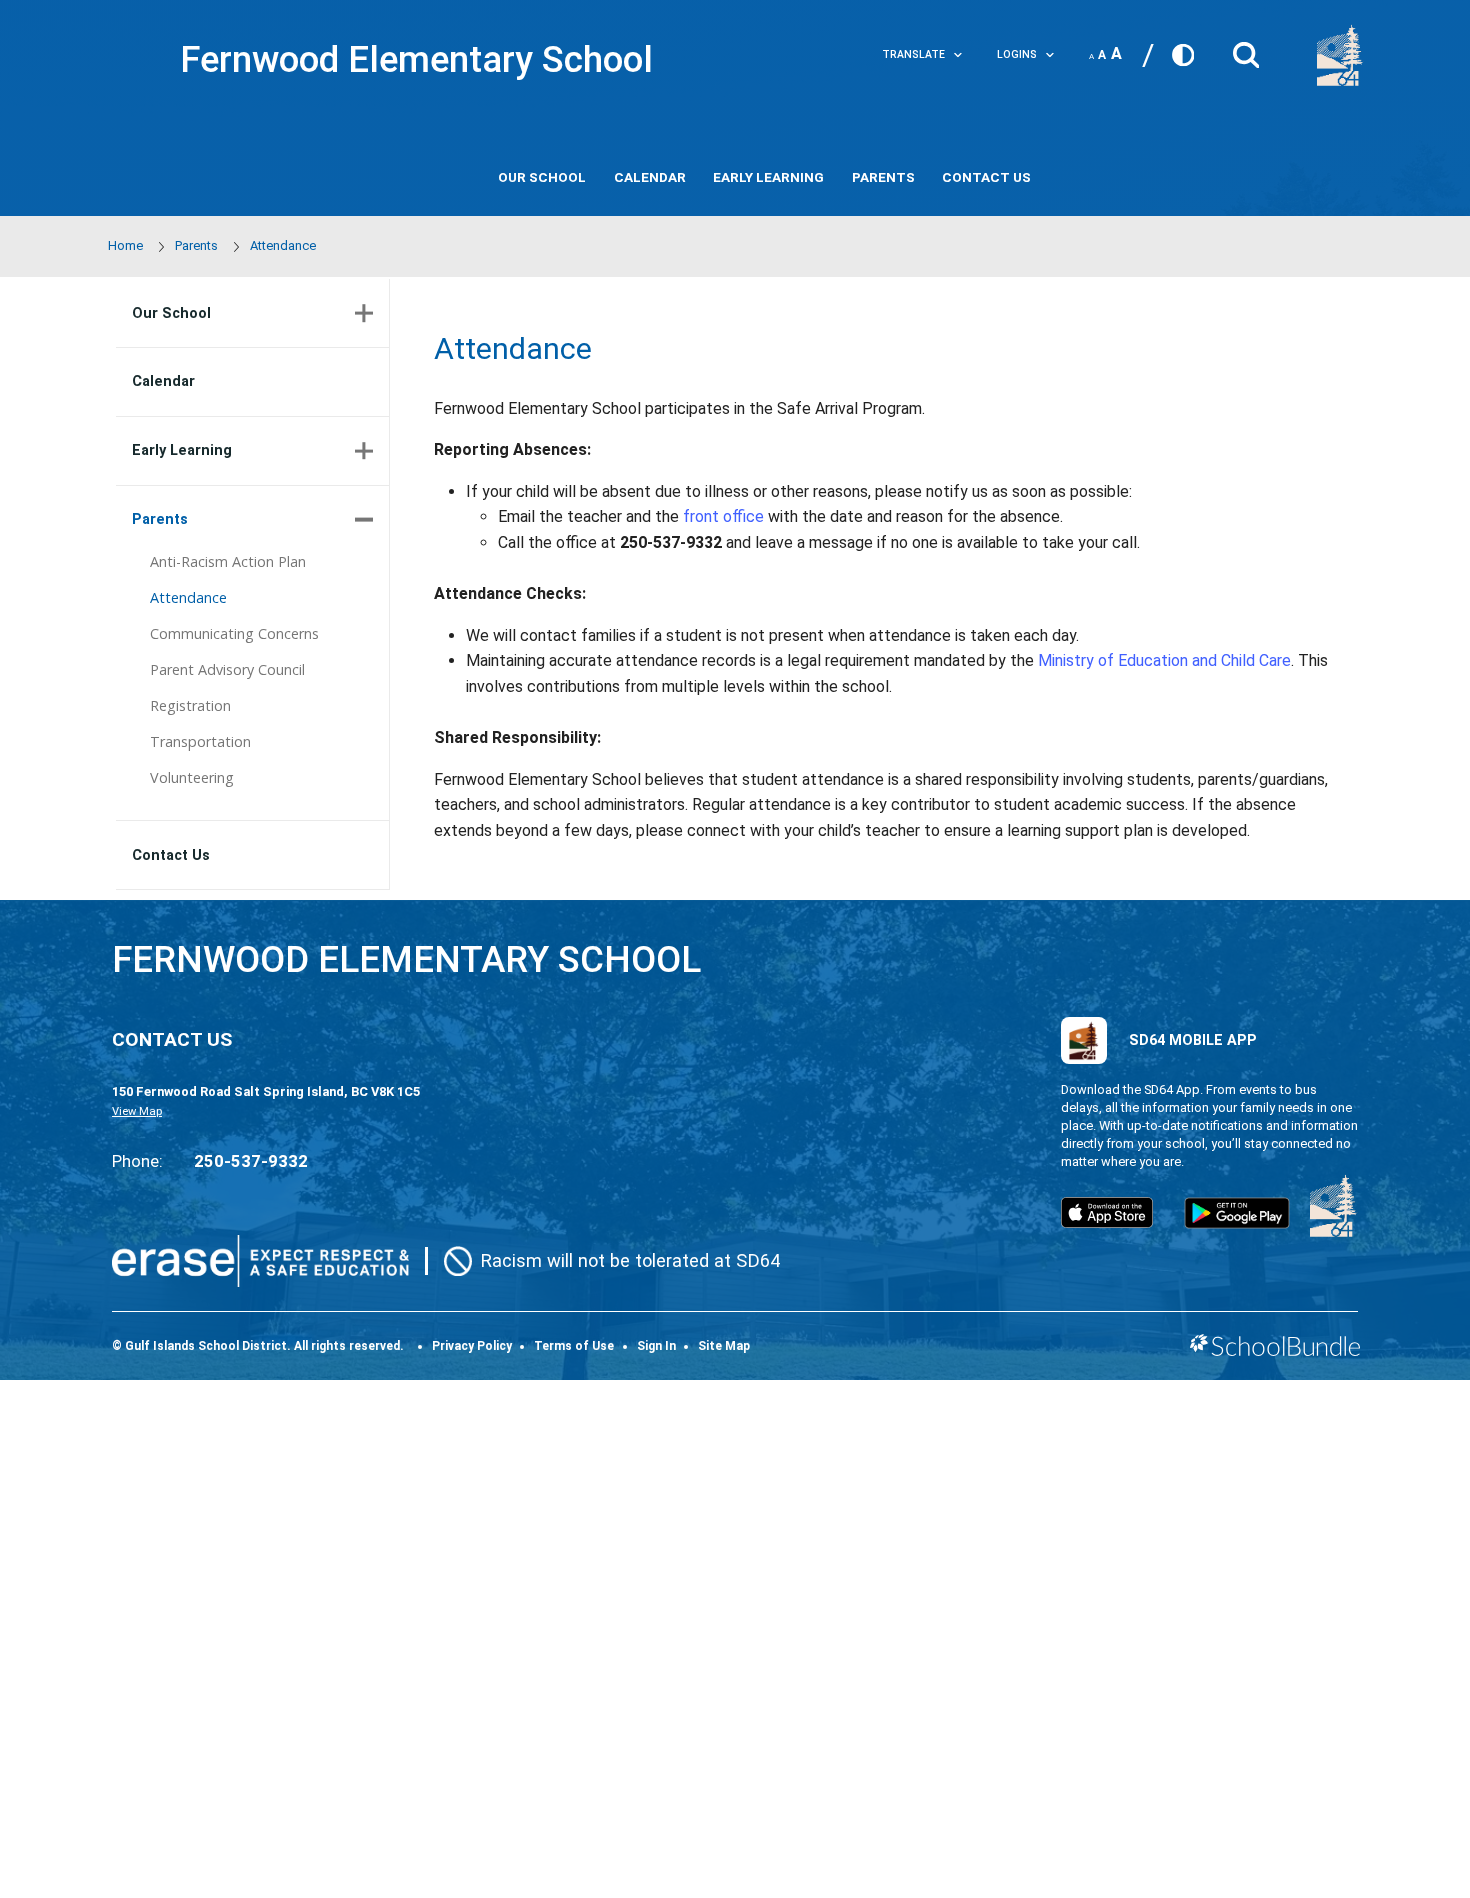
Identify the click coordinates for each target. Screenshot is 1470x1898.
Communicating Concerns (234, 633)
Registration (190, 705)
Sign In (656, 1346)
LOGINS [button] (1017, 54)
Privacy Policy (472, 1346)
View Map (137, 1111)
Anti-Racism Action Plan (228, 561)
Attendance (188, 597)
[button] (1246, 49)
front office (723, 516)
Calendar (650, 177)
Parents (883, 177)
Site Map (724, 1346)
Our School (542, 177)
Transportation (200, 741)
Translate (913, 54)
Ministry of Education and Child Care (1164, 660)
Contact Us (986, 177)
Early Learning (768, 177)
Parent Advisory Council (227, 669)
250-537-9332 (251, 1161)
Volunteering (192, 777)
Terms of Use (574, 1346)
